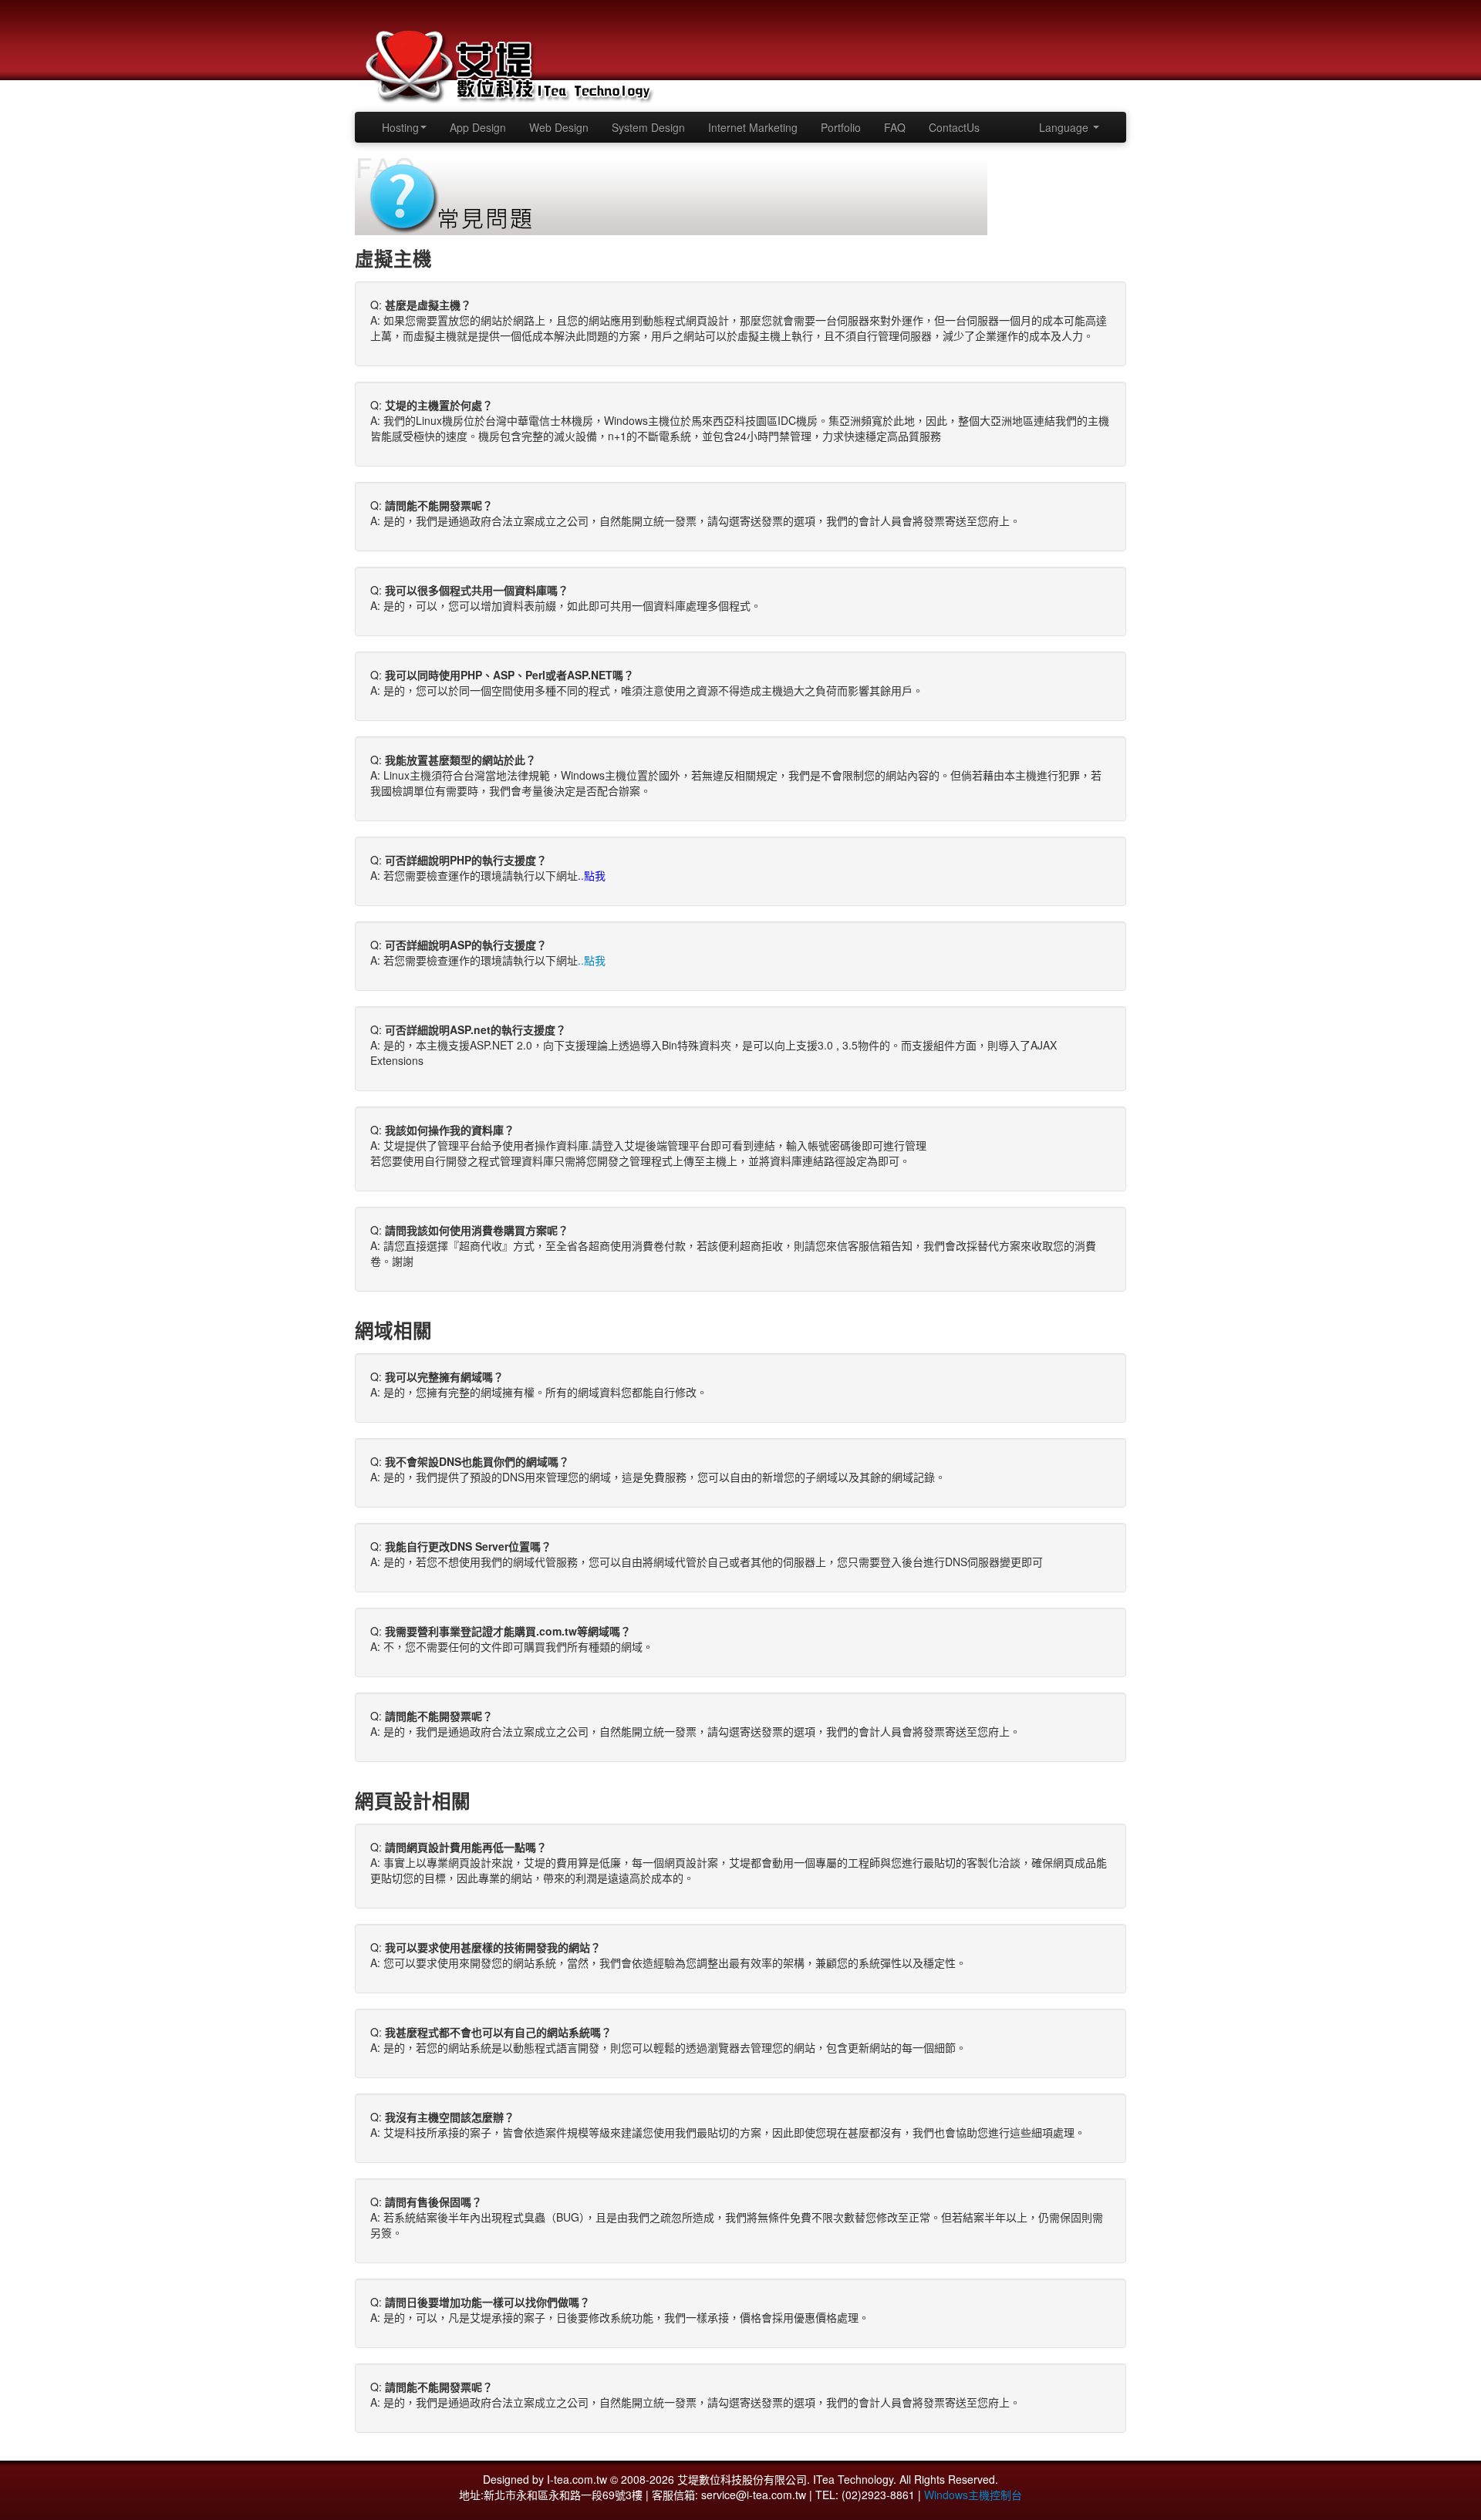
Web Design (559, 127)
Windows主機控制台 (973, 2495)
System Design (648, 127)
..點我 (592, 960)
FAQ (895, 127)
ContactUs (954, 127)
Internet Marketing (753, 127)
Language (1065, 127)
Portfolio (841, 127)
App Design (478, 127)
